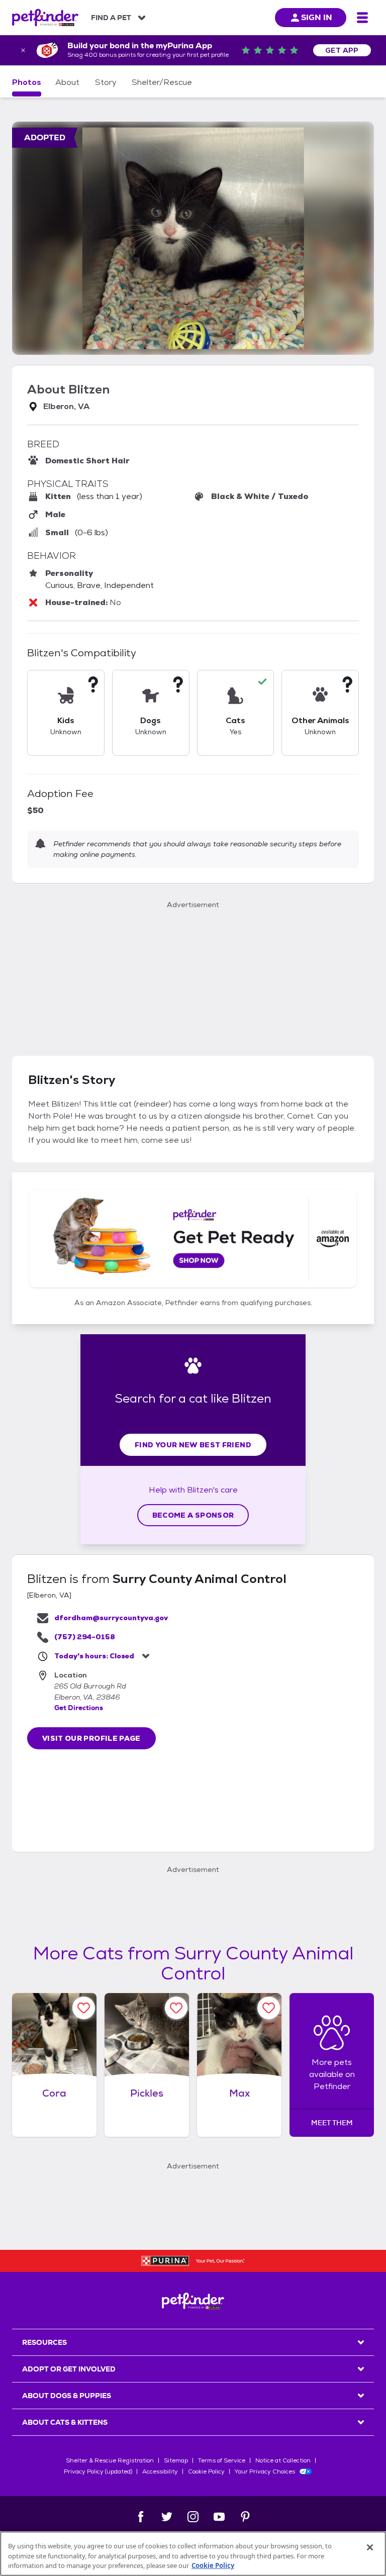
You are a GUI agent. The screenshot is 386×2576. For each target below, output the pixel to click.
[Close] (370, 2547)
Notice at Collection (283, 2460)
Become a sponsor (193, 1515)
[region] (193, 2554)
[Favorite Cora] (84, 2008)
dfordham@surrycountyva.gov (111, 1618)
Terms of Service (222, 2460)
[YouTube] (219, 2517)
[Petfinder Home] (45, 18)
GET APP (342, 50)
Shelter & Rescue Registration (110, 2460)
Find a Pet (111, 18)
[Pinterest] (245, 2517)
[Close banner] (23, 50)
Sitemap (176, 2460)
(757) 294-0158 (85, 1637)
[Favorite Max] (269, 2008)
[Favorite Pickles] (176, 2008)
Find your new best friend (193, 1445)
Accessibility (160, 2471)
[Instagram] (193, 2517)
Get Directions (79, 1708)
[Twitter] (167, 2517)
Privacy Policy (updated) (98, 2471)
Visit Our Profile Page (91, 1738)
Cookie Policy (206, 2471)
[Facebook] (141, 2517)
